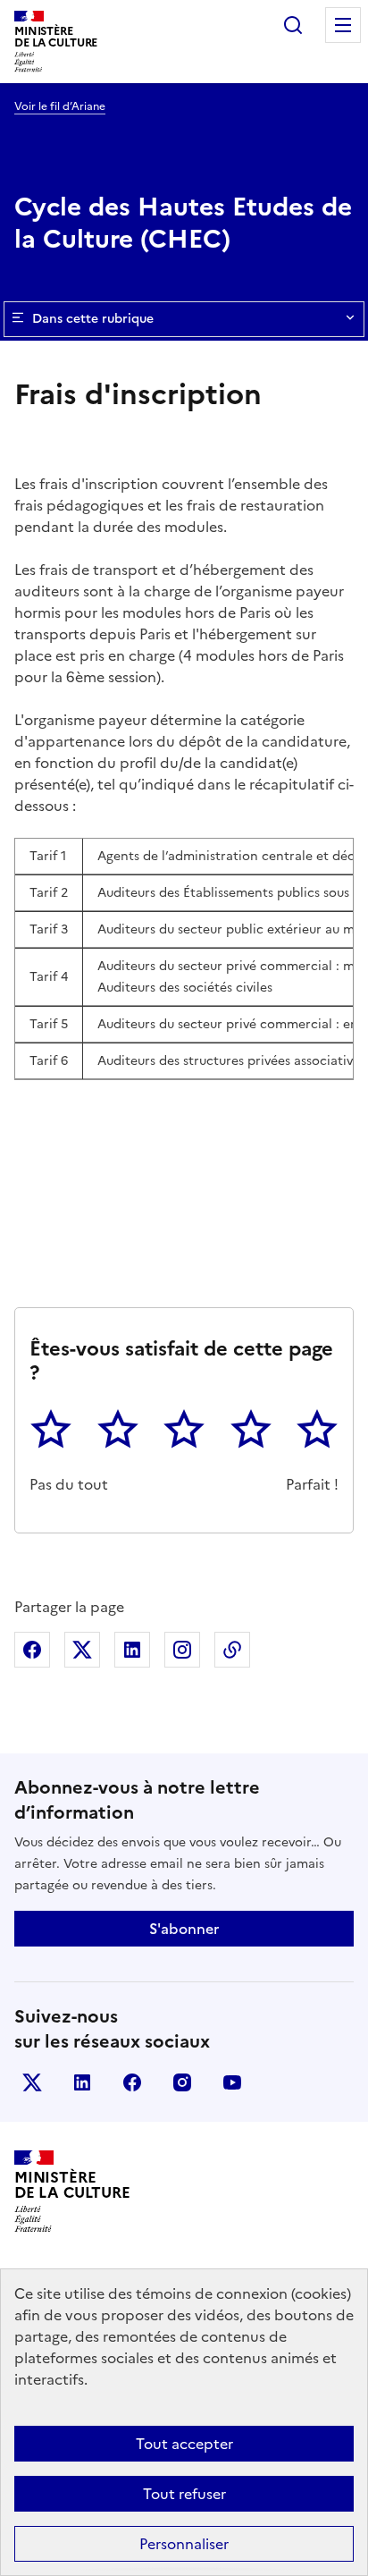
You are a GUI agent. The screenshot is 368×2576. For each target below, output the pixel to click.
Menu (343, 25)
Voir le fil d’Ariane (60, 106)
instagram (182, 2082)
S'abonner (184, 1929)
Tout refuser (184, 2494)
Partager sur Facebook (32, 1650)
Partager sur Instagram (182, 1650)
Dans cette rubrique (93, 319)
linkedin (82, 2082)
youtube (232, 2082)
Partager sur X (82, 1650)
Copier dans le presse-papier (232, 1650)
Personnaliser (184, 2544)
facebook (132, 2082)
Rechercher (293, 25)
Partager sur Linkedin (132, 1650)
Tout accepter (184, 2444)
